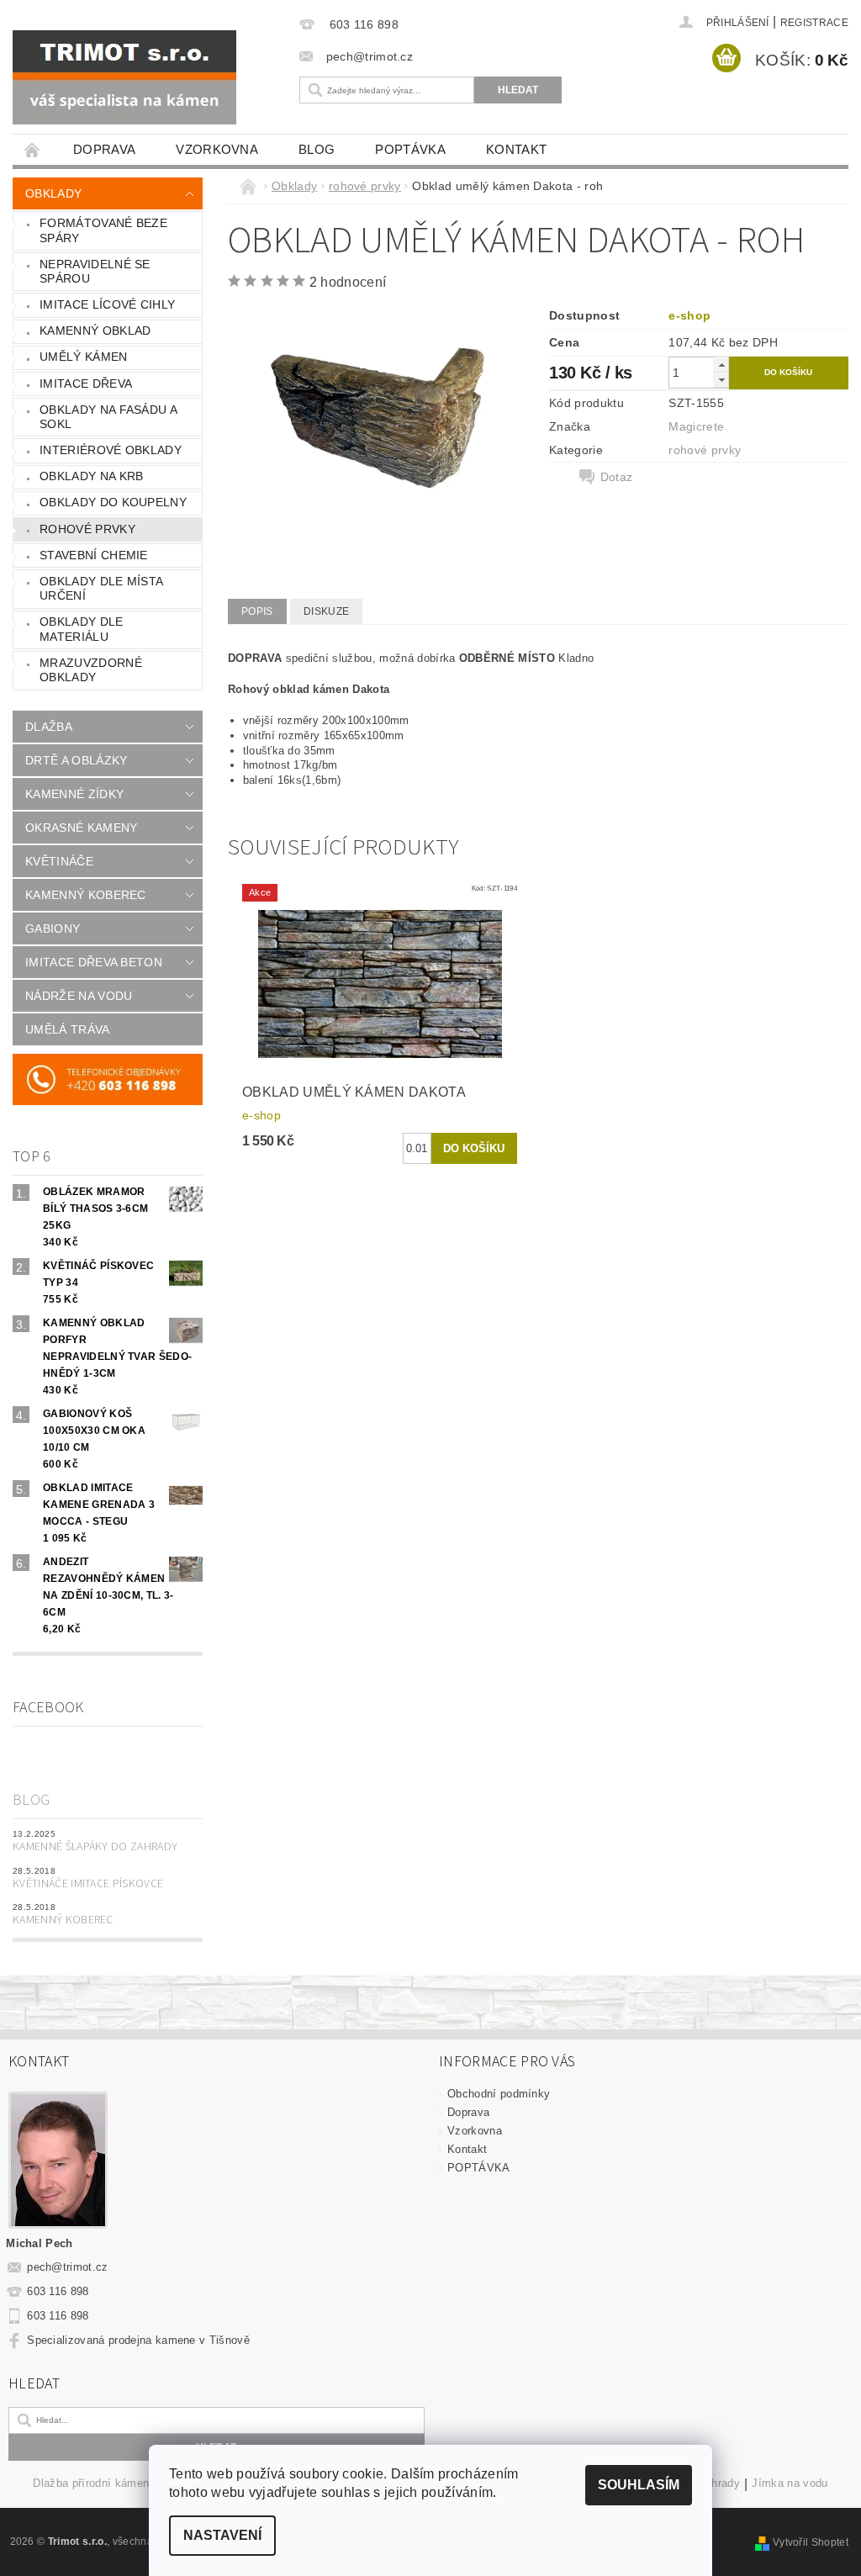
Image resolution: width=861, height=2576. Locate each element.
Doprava (104, 149)
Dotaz (617, 477)
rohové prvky (87, 529)
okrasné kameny (81, 828)
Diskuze (326, 611)
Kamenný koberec (63, 1920)
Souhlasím (639, 2485)
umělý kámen (84, 357)
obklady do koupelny (113, 502)
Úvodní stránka (33, 149)
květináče (59, 861)
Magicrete (696, 426)
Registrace (814, 23)
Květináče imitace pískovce (88, 1884)
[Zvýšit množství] (721, 365)
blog (317, 149)
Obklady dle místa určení (101, 589)
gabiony (53, 928)
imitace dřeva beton (94, 962)
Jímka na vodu (790, 2483)
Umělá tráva (68, 1029)
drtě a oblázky (76, 760)
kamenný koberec (86, 895)
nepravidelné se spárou (95, 272)
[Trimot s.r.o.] (143, 77)
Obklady (53, 193)
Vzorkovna (217, 149)
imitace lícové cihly (107, 304)
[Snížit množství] (721, 380)
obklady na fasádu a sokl (108, 417)
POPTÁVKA (410, 149)
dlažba (49, 727)
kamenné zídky (74, 794)
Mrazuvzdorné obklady (91, 670)
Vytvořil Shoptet (811, 2542)
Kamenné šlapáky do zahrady (95, 1847)
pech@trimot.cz (68, 2267)
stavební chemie (94, 555)
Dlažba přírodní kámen (91, 2483)
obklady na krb (91, 476)
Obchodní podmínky (499, 2094)
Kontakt (516, 149)
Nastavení (222, 2535)
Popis (257, 611)
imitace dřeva (86, 383)
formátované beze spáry (103, 230)
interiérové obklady (111, 450)
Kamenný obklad (95, 331)
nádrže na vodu (79, 996)
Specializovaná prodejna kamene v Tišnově (138, 2340)
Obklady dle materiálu (82, 629)
